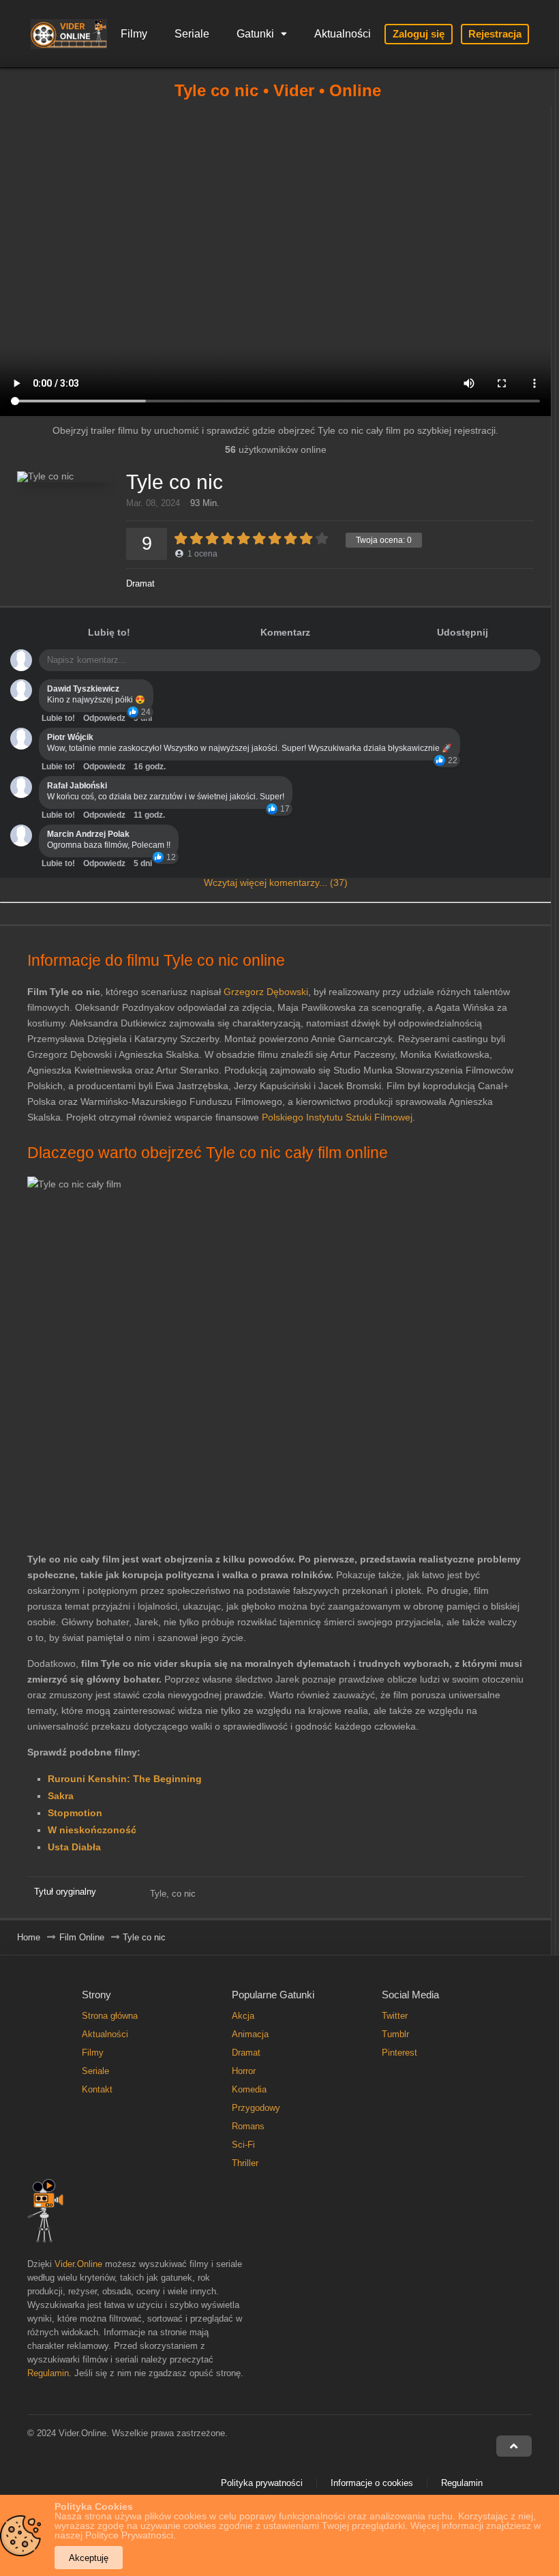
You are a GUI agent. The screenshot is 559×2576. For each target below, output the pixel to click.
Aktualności (343, 34)
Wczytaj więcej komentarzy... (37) (276, 883)
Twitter (395, 2016)
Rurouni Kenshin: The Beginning (125, 1779)
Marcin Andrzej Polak (88, 834)
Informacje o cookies (372, 2483)
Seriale (192, 34)
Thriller (245, 2163)
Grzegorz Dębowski (266, 992)
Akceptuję (89, 2558)
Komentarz (285, 632)
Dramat (140, 583)
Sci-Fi (243, 2145)
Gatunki (255, 34)
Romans (248, 2126)
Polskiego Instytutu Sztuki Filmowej (337, 1117)
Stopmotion (75, 1813)
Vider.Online (78, 2264)
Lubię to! (109, 632)
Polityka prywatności (262, 2483)
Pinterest (399, 2053)
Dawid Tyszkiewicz (83, 689)
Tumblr (395, 2034)
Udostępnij (463, 632)
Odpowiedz (104, 718)
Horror (244, 2071)
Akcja (243, 2016)
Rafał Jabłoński (77, 786)
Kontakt (97, 2089)
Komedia (249, 2089)
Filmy (134, 34)
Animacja (250, 2034)
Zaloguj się (419, 34)
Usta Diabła (74, 1847)
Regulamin (48, 2373)
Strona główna (110, 2016)
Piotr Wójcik (70, 737)
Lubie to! (58, 718)
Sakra (61, 1796)
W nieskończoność (92, 1830)
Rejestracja (495, 34)
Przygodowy (256, 2108)
